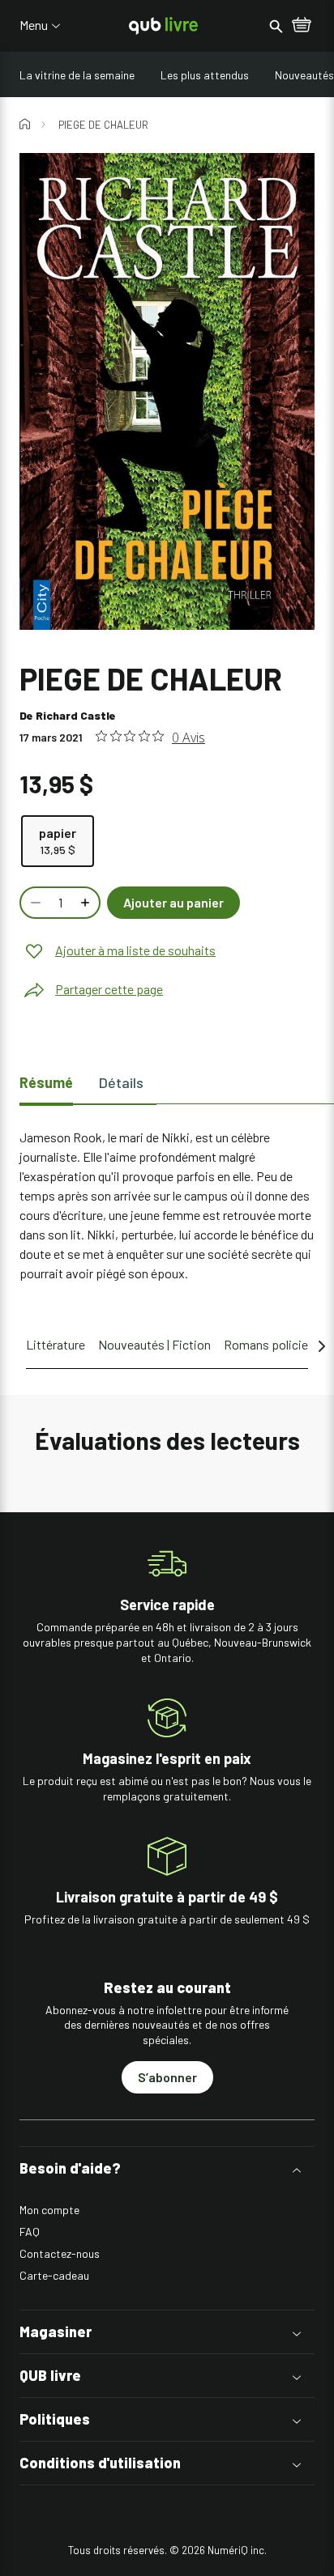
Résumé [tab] (46, 1082)
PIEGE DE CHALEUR (103, 125)
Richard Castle (76, 715)
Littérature (56, 1344)
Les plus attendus (205, 75)
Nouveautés (304, 75)
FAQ (30, 2232)
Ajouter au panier (173, 902)
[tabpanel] (167, 1205)
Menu (34, 25)
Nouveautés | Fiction (154, 1344)
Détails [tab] (121, 1082)
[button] (167, 2168)
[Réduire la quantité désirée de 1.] (34, 903)
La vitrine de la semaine (77, 75)
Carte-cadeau (54, 2275)
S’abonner (167, 2077)
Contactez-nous (60, 2253)
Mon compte (49, 2210)
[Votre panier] (302, 26)
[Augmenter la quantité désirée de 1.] (87, 903)
